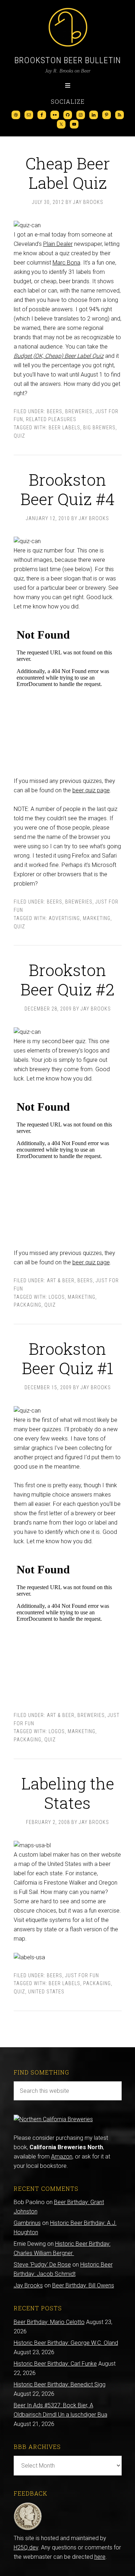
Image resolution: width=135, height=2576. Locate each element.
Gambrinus (27, 2223)
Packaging (28, 1305)
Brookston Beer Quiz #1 (68, 1358)
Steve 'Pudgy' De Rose (42, 2265)
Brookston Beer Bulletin (68, 60)
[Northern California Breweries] (53, 2119)
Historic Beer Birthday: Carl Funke (55, 2364)
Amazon (62, 2157)
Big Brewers (99, 428)
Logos (57, 1297)
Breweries (79, 411)
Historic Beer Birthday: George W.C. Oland (66, 2343)
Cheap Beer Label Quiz (68, 173)
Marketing (97, 918)
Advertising (64, 918)
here (100, 2557)
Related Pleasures (51, 419)
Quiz (19, 436)
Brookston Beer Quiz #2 (67, 979)
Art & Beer (61, 1280)
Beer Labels (64, 428)
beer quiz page (91, 790)
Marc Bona (66, 263)
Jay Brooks (28, 2285)
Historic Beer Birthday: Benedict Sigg (60, 2384)
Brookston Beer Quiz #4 (68, 489)
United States (46, 1992)
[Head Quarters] (28, 2529)
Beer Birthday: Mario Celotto (49, 2322)
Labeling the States (68, 1793)
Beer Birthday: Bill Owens (83, 2285)
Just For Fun (82, 1975)
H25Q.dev (26, 2547)
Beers (55, 411)
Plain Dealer (58, 244)
